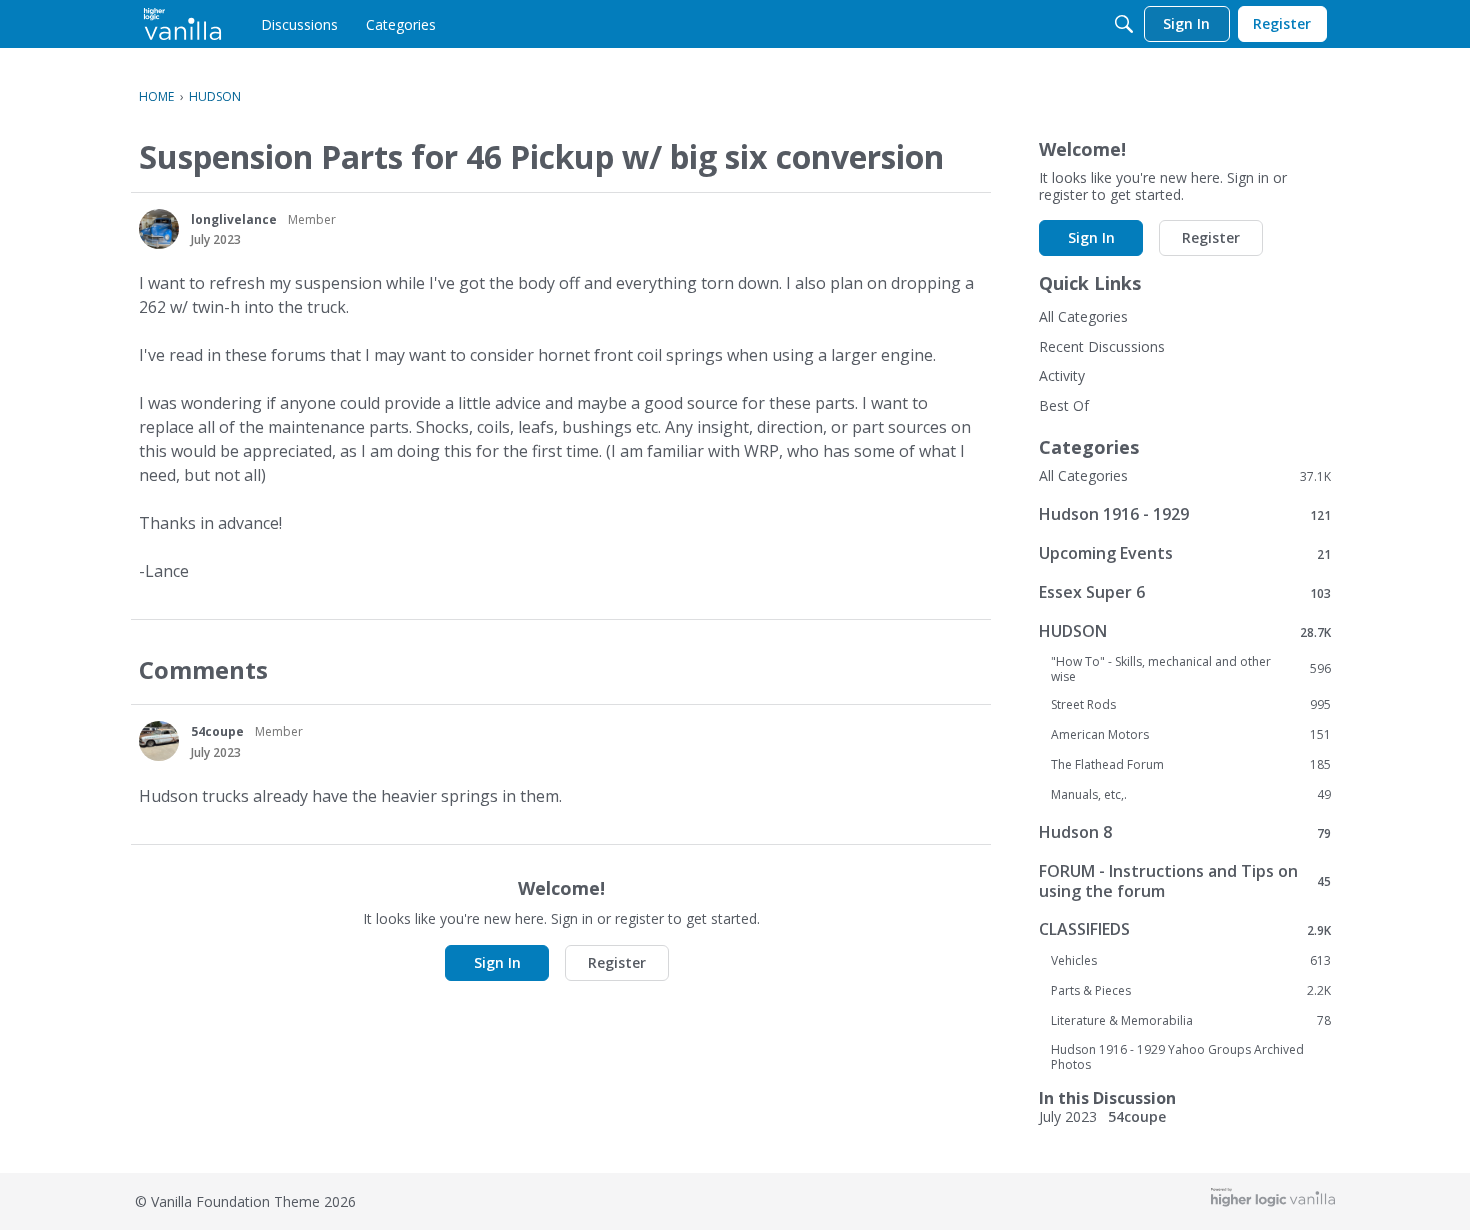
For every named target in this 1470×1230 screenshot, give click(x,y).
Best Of (1064, 405)
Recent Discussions (1102, 346)
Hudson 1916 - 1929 (1185, 514)
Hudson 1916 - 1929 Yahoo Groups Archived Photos (1177, 1057)
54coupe (217, 731)
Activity (1062, 375)
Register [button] (617, 962)
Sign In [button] (497, 962)
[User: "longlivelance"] (159, 229)
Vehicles (1191, 961)
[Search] (1124, 24)
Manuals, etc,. (1191, 795)
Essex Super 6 (1185, 592)
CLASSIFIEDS (1185, 929)
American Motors (1191, 735)
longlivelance (234, 219)
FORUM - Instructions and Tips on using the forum (1185, 881)
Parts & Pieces (1191, 991)
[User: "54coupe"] (159, 741)
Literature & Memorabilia (1191, 1021)
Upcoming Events (1185, 553)
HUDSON (1185, 631)
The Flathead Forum (1191, 765)
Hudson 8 (1185, 832)
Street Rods (1191, 705)
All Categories (1083, 316)
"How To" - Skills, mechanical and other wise (1191, 669)
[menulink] (299, 24)
